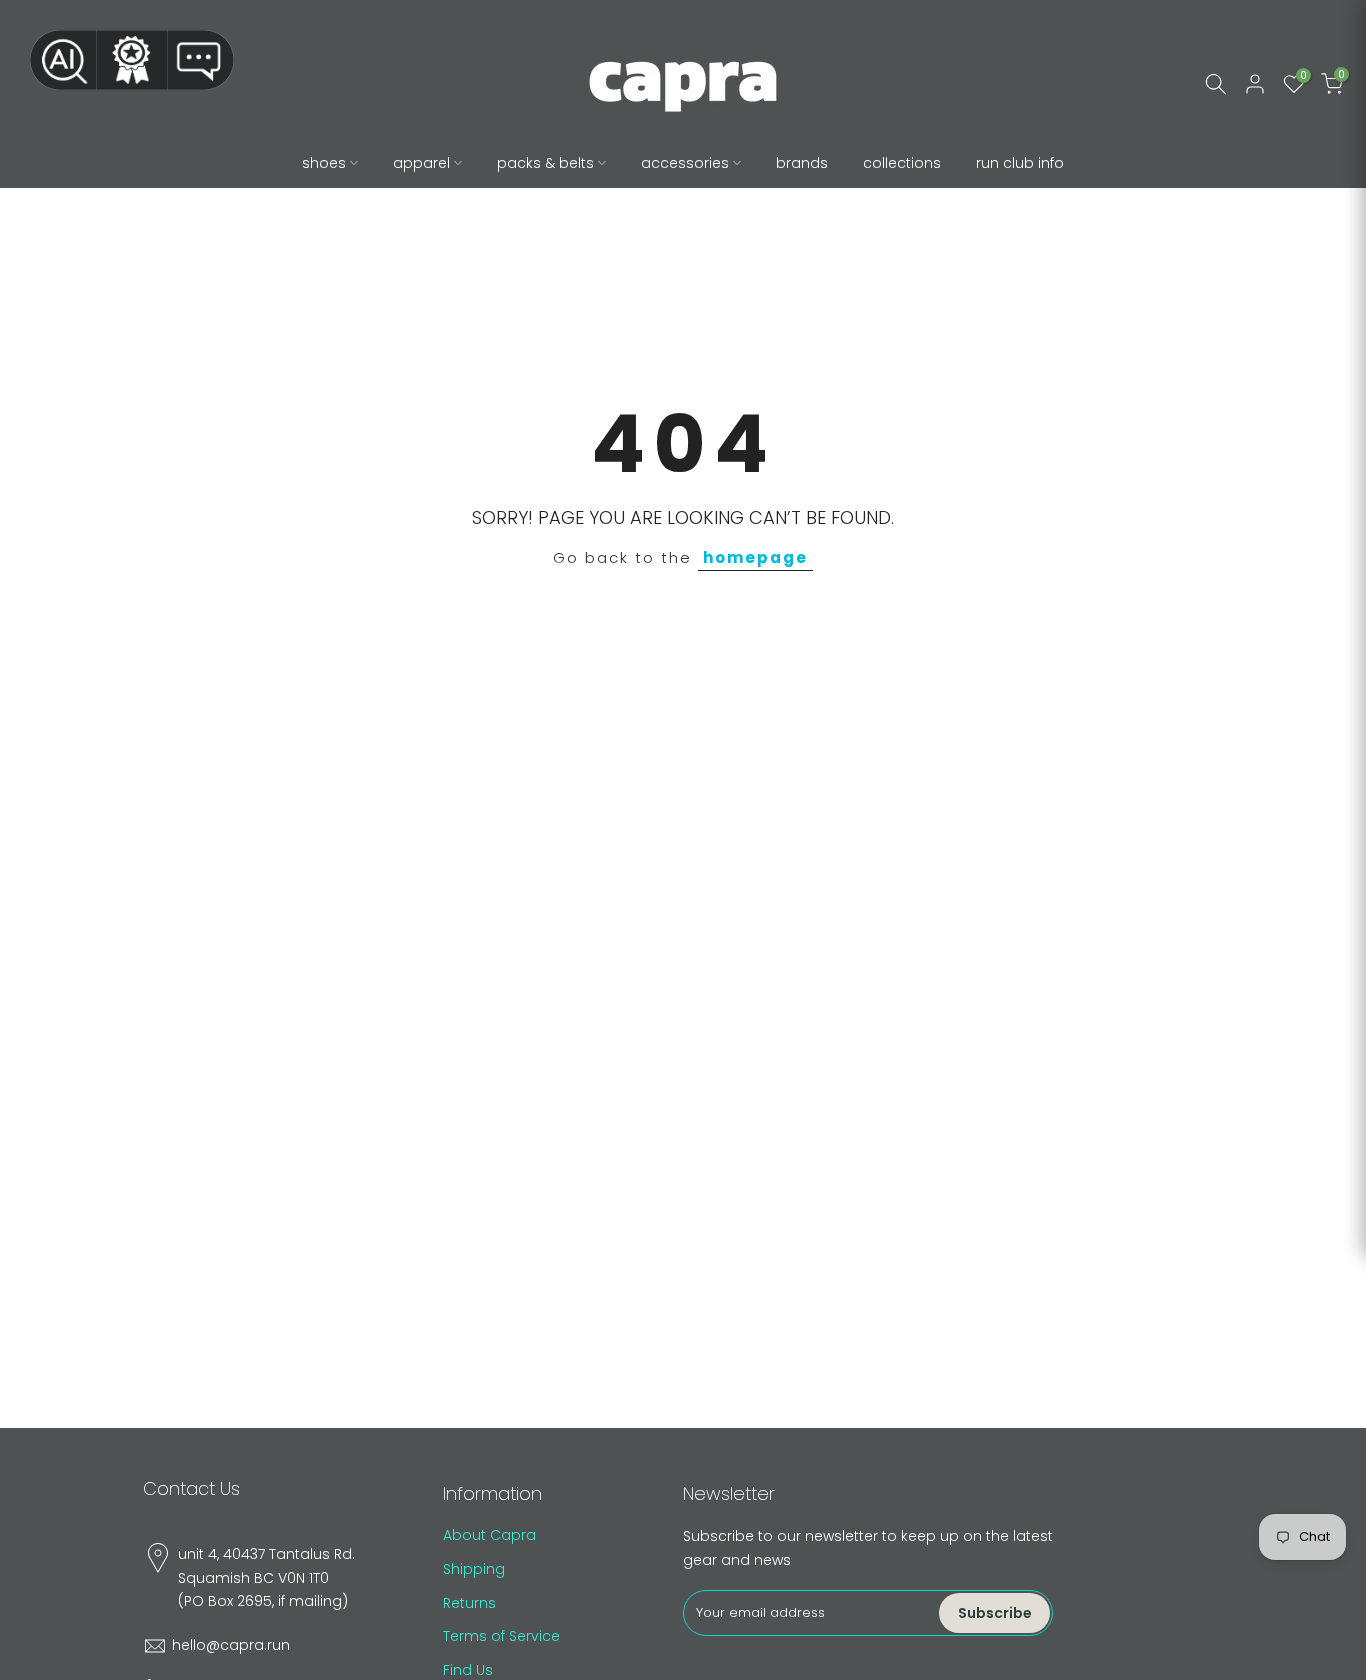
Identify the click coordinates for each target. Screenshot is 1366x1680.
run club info (1020, 163)
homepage (755, 557)
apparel (421, 163)
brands (802, 163)
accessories (685, 163)
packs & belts (545, 163)
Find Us (468, 1670)
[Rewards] (132, 60)
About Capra (489, 1535)
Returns (469, 1603)
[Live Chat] (201, 60)
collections (902, 163)
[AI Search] (63, 60)
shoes (324, 163)
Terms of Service (501, 1636)
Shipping (474, 1569)
